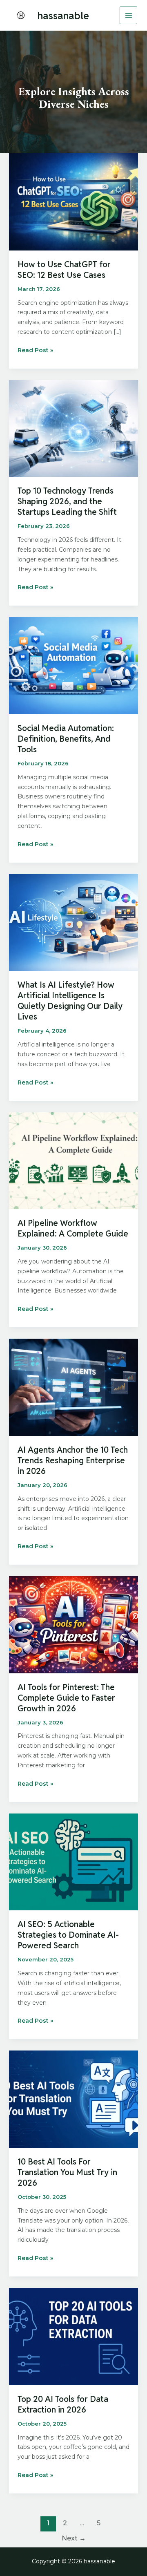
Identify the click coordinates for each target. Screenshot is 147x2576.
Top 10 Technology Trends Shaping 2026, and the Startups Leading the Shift (67, 501)
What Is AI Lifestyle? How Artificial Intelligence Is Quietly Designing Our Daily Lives (70, 1001)
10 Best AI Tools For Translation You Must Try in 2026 (67, 2172)
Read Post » (35, 351)
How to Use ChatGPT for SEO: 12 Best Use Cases (64, 270)
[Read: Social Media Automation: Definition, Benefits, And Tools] (74, 665)
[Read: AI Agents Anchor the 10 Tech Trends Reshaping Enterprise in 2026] (74, 1387)
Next (74, 2538)
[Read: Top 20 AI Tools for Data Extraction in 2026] (74, 2336)
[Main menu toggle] (128, 15)
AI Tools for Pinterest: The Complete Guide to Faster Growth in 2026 (66, 1698)
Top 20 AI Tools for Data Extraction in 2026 (63, 2404)
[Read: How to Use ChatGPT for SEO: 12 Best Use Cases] (74, 201)
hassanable (63, 16)
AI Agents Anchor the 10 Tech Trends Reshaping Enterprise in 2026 (73, 1460)
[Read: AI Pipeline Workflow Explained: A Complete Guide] (74, 1160)
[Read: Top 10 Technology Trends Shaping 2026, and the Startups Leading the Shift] (74, 428)
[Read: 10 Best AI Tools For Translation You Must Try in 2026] (74, 2099)
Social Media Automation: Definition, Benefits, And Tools (66, 739)
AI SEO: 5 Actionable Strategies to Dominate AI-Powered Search (68, 1935)
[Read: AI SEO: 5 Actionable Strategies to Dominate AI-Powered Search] (74, 1861)
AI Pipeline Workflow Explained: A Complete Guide (73, 1228)
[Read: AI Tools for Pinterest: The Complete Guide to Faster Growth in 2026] (74, 1624)
